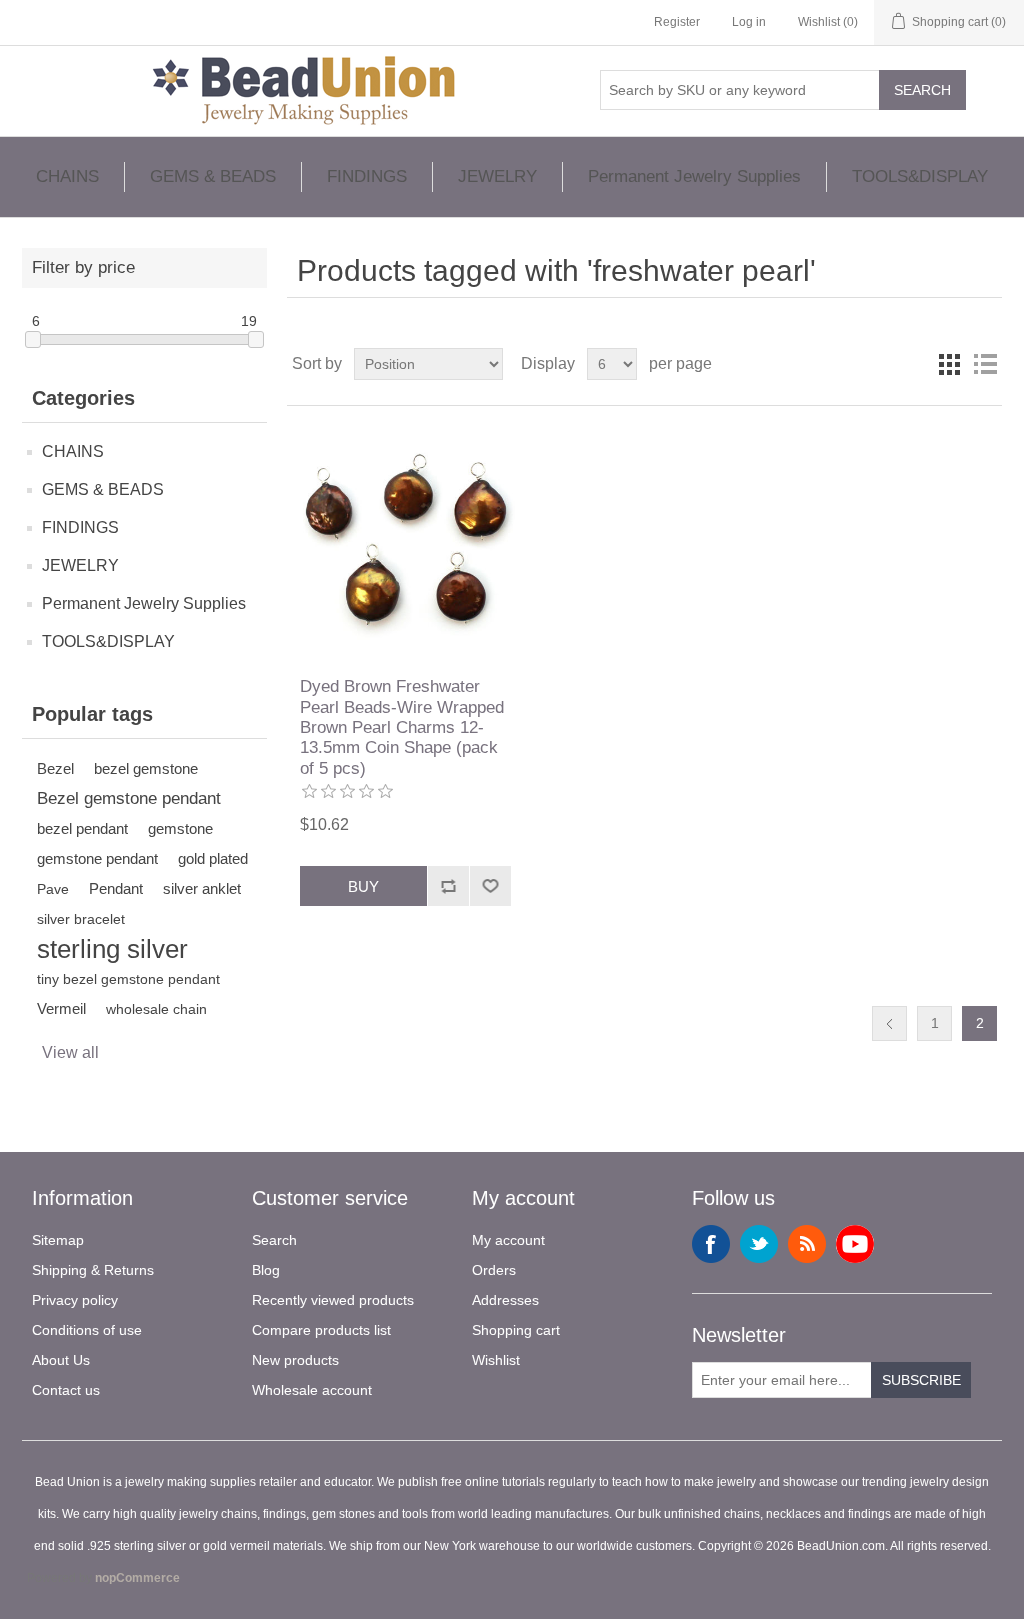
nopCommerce (137, 1578)
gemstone (180, 828)
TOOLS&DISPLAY (920, 176)
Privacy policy (75, 1300)
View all (70, 1052)
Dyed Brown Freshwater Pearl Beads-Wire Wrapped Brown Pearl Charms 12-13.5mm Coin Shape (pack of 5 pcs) (402, 727)
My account (508, 1240)
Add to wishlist (490, 886)
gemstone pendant (97, 858)
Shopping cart (516, 1330)
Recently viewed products (333, 1300)
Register (677, 22)
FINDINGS (367, 176)
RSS (807, 1244)
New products (295, 1360)
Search (922, 90)
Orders (494, 1270)
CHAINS (67, 176)
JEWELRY (497, 176)
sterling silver (112, 949)
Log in (749, 22)
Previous (889, 1023)
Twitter (759, 1244)
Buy (363, 886)
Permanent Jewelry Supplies (694, 176)
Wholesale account (312, 1390)
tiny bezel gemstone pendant (128, 979)
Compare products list (321, 1330)
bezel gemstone (146, 768)
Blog (266, 1270)
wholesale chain (156, 1009)
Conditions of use (87, 1330)
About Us (61, 1360)
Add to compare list (448, 886)
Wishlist (496, 1360)
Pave (53, 889)
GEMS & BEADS (213, 176)
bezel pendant (82, 828)
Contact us (66, 1390)
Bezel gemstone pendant (129, 798)
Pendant (116, 888)
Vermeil (61, 1008)
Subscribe (921, 1380)
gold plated (213, 858)
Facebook (711, 1244)
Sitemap (58, 1240)
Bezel (55, 768)
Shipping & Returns (93, 1270)
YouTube (855, 1244)
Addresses (505, 1300)
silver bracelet (81, 919)
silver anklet (202, 888)
